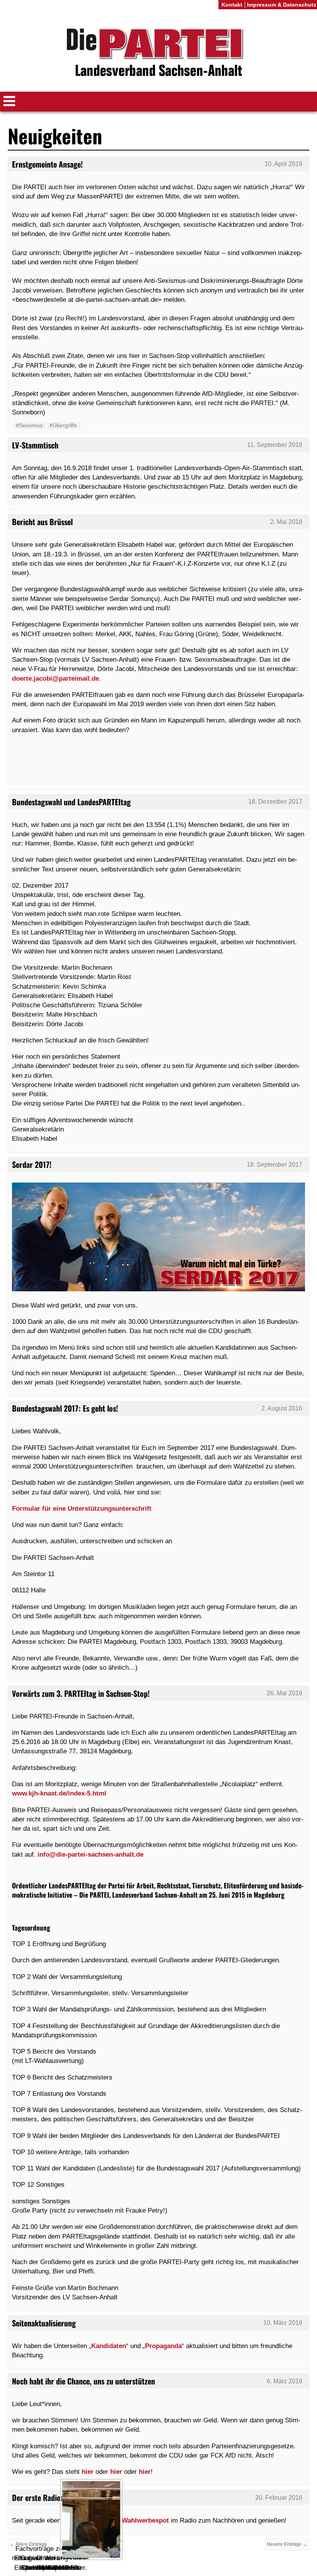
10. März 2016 (283, 2323)
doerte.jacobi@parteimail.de (55, 678)
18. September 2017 (274, 1165)
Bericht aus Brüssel (42, 522)
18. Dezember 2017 (275, 802)
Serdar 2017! (32, 1164)
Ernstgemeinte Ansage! (47, 164)
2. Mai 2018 (286, 522)
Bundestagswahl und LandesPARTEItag (71, 802)
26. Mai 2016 (285, 1693)
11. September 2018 (275, 445)
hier (88, 2472)
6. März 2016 (285, 2381)
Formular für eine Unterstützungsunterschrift (82, 1508)
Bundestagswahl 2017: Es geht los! (65, 1408)
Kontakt (232, 5)
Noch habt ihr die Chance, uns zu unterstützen (84, 2381)
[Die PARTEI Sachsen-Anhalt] (158, 54)
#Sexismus (29, 425)
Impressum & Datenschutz (282, 5)
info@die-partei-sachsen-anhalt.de (90, 1854)
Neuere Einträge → (287, 2544)
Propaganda (163, 2346)
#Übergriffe (63, 425)
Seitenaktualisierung (44, 2323)
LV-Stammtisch (35, 445)
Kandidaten (109, 2346)
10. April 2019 (283, 164)
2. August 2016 (282, 1408)
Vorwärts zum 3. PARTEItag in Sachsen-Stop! (81, 1693)
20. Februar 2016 (279, 2498)
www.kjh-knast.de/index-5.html (59, 1793)
